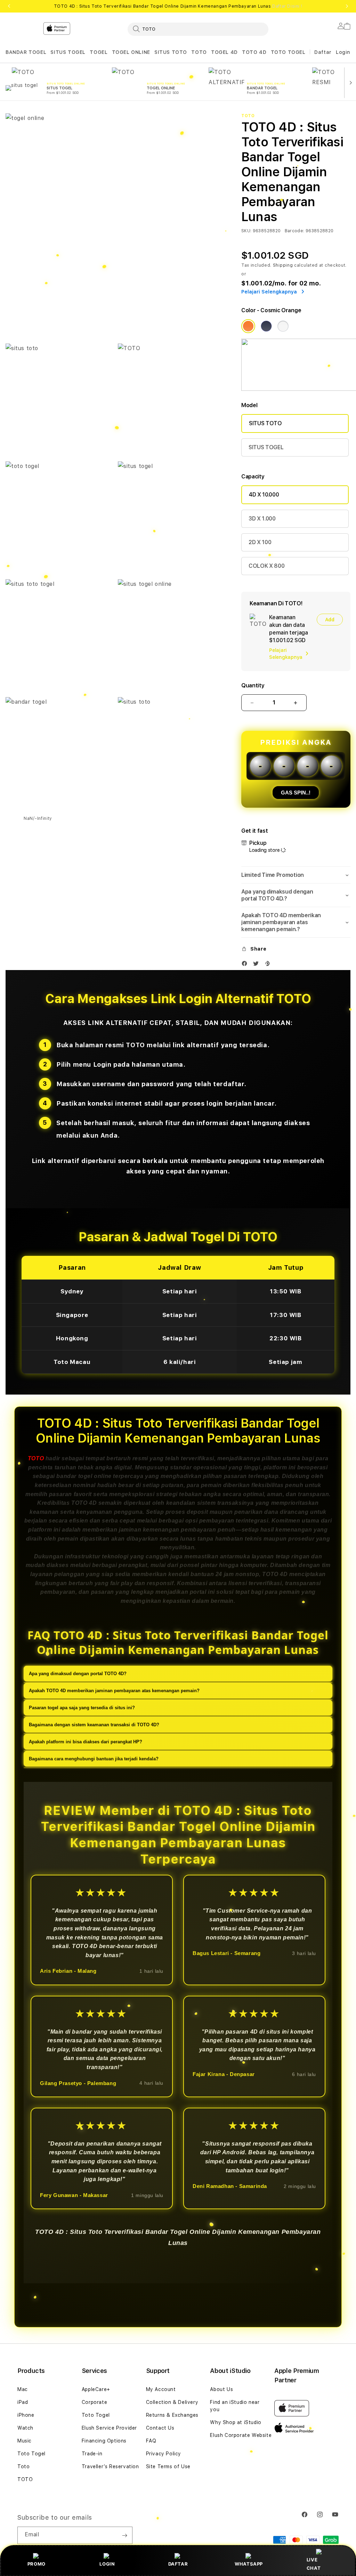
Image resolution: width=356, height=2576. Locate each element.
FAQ (151, 2441)
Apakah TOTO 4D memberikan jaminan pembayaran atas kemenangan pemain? (114, 1691)
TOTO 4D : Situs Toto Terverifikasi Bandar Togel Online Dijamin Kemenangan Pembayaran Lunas (178, 6)
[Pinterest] (269, 965)
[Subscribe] (124, 2535)
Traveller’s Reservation (110, 2466)
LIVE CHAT (314, 2564)
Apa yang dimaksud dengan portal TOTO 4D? (78, 1674)
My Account (161, 2389)
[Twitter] (258, 965)
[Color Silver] (283, 326)
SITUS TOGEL (68, 52)
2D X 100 (260, 542)
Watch (25, 2428)
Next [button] (347, 6)
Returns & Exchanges (172, 2415)
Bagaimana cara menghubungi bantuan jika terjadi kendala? (94, 1759)
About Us (221, 2389)
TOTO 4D (254, 52)
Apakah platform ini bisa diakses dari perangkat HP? (86, 1742)
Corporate (94, 2402)
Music (25, 2441)
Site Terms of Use (168, 2466)
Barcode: (295, 231)
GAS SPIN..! (296, 793)
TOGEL (99, 52)
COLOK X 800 (266, 566)
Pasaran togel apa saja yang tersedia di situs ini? (82, 1708)
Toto (23, 2466)
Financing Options (104, 2441)
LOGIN (107, 2564)
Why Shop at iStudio (236, 2422)
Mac (23, 2389)
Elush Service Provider (109, 2428)
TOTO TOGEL (288, 52)
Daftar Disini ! (287, 6)
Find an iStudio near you (235, 2406)
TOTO (199, 52)
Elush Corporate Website (241, 2435)
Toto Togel (31, 2454)
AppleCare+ (96, 2389)
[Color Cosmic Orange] (248, 326)
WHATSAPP (249, 2564)
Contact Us (160, 2428)
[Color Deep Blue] (266, 326)
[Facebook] (246, 965)
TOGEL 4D (224, 52)
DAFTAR (178, 2564)
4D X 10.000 (264, 495)
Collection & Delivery (172, 2402)
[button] (26, 52)
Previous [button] (9, 6)
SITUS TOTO (171, 52)
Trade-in (92, 2454)
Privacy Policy (164, 2454)
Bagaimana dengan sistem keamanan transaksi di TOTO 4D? (94, 1725)
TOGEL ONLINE (131, 52)
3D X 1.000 (262, 519)
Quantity (253, 685)
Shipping (283, 265)
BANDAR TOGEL (26, 52)
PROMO (37, 2564)
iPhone (26, 2415)
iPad (23, 2402)
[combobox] (198, 29)
